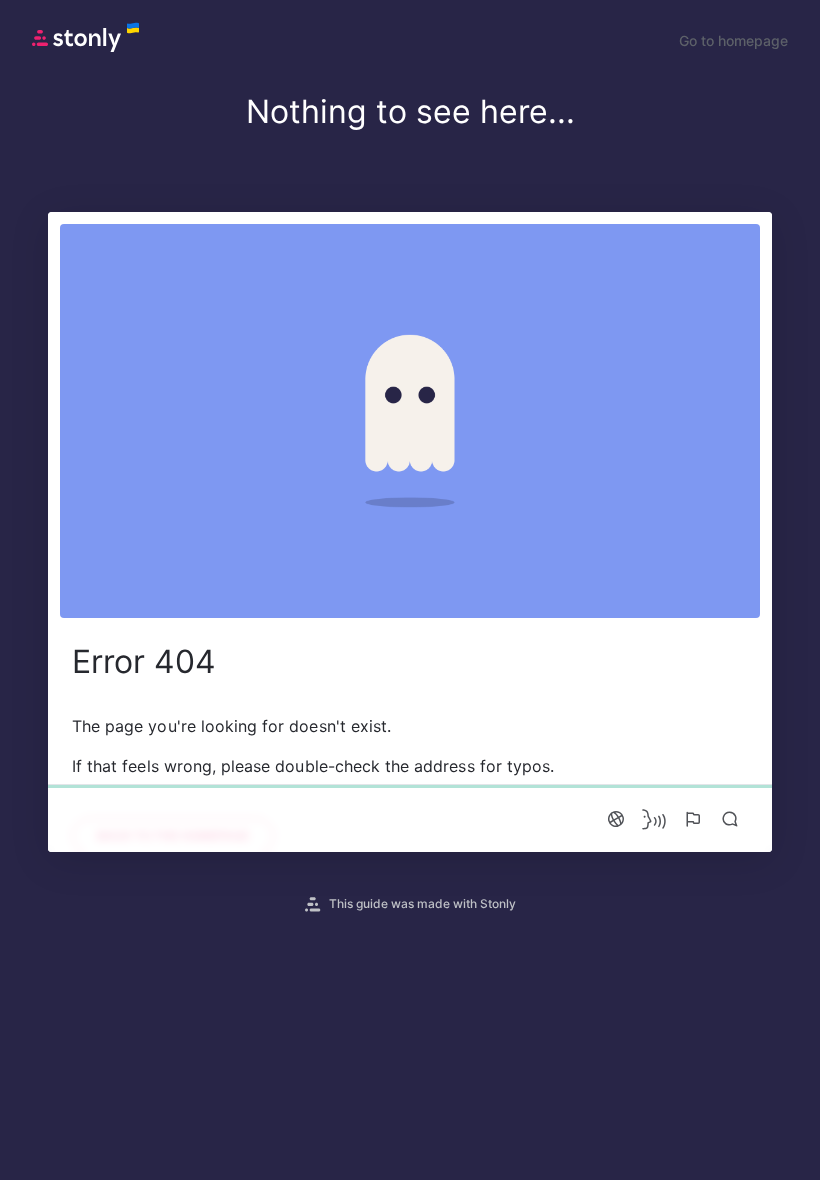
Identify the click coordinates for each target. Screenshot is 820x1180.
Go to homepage (733, 40)
